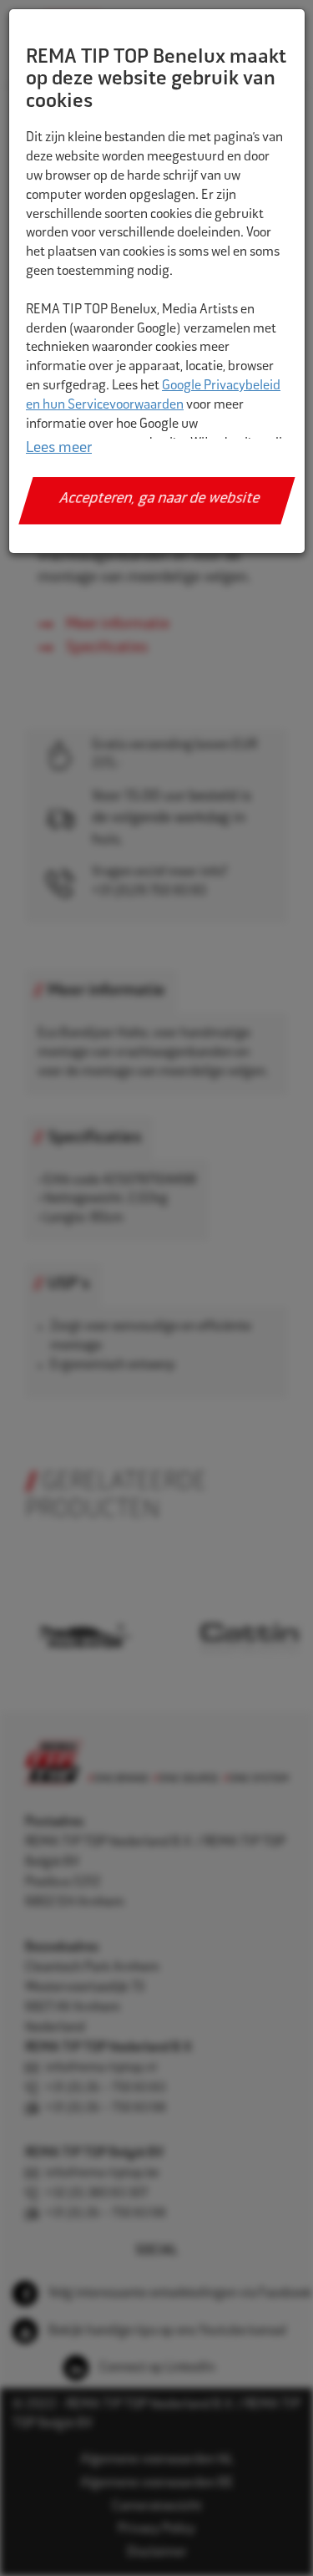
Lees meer (59, 449)
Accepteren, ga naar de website (160, 500)
